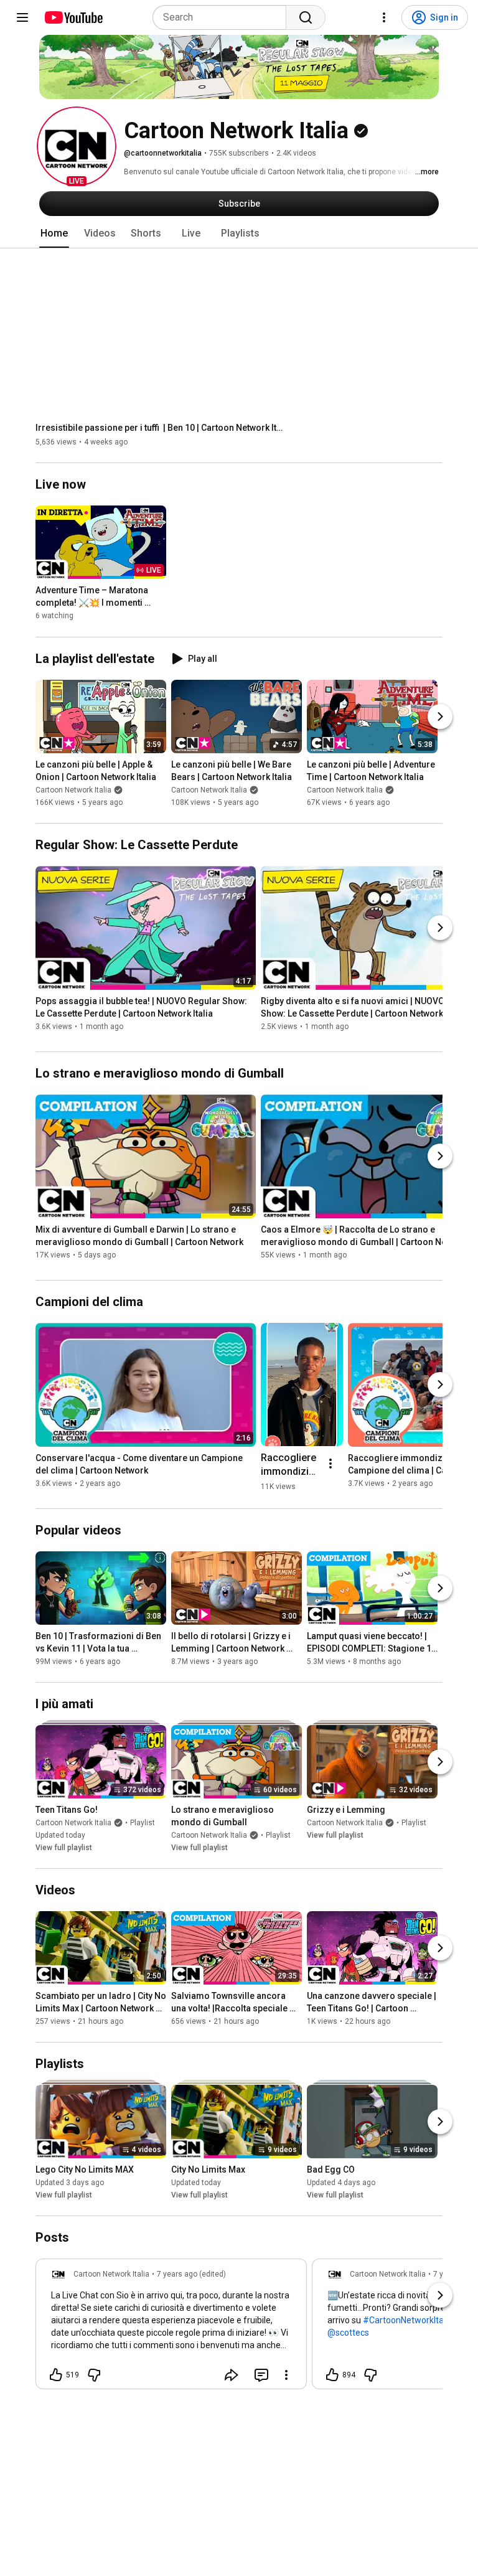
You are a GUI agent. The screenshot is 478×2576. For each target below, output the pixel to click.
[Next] (440, 717)
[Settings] (384, 17)
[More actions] (330, 1464)
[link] (171, 2328)
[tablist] (239, 233)
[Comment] (261, 2375)
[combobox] (223, 17)
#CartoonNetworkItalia (408, 2320)
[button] (77, 146)
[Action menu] (286, 2375)
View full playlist (64, 1848)
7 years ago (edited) (191, 2274)
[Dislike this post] (94, 2375)
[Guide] (22, 17)
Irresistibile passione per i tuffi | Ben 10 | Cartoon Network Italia (160, 428)
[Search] (306, 17)
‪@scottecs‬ (348, 2333)
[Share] (232, 2375)
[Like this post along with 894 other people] (332, 2375)
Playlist (143, 1823)
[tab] (54, 233)
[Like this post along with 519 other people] (56, 2375)
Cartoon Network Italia (73, 790)
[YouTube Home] (73, 17)
